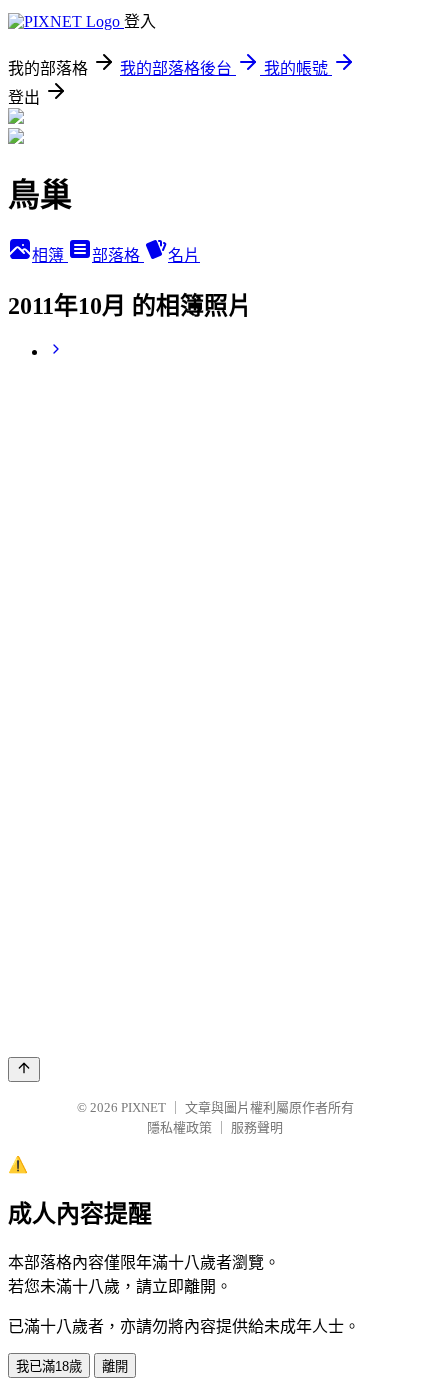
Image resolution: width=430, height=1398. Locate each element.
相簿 (50, 255)
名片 (184, 255)
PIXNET (143, 1107)
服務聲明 (257, 1127)
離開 (115, 1366)
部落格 (118, 255)
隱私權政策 (179, 1127)
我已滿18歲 (49, 1366)
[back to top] (24, 1069)
